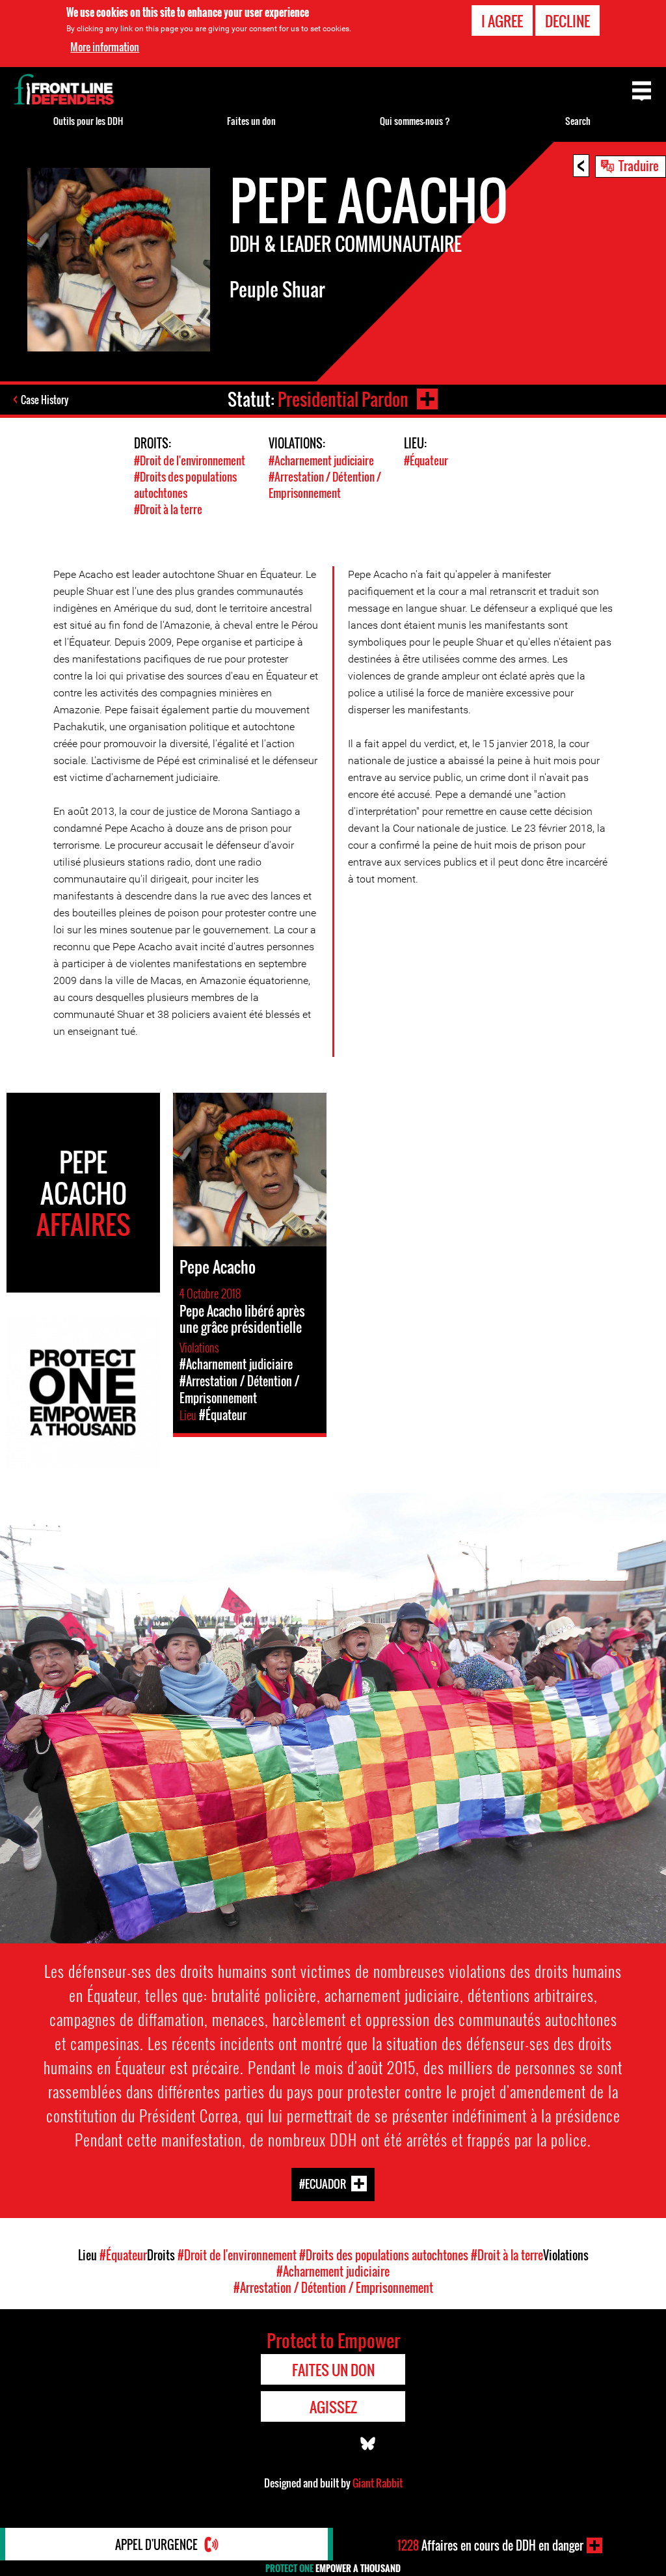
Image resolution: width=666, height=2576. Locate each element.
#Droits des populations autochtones (185, 485)
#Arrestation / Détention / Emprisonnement (325, 485)
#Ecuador (323, 2183)
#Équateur (426, 460)
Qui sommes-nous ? (415, 121)
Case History (45, 400)
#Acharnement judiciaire (321, 460)
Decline (567, 21)
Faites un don (251, 121)
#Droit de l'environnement (190, 460)
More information (105, 47)
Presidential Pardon (343, 399)
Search (578, 121)
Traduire (639, 165)
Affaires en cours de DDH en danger (490, 2545)
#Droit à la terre (168, 509)
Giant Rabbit (378, 2483)
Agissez (333, 2407)
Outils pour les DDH (88, 121)
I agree (502, 21)
